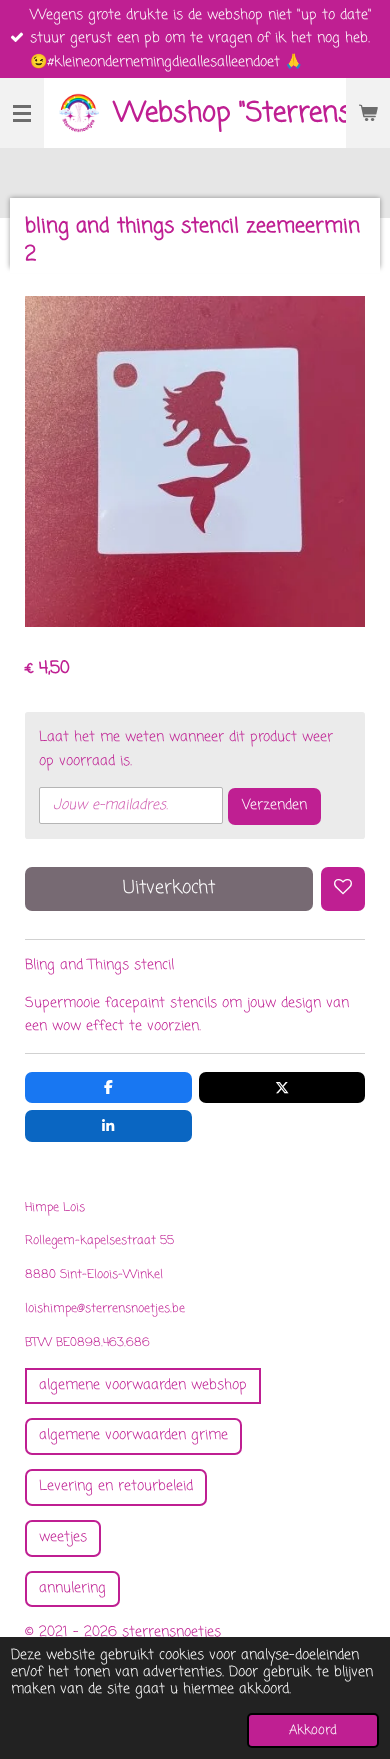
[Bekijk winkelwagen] (368, 113)
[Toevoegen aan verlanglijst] (343, 889)
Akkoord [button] (313, 1730)
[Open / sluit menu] (22, 113)
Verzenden (274, 805)
